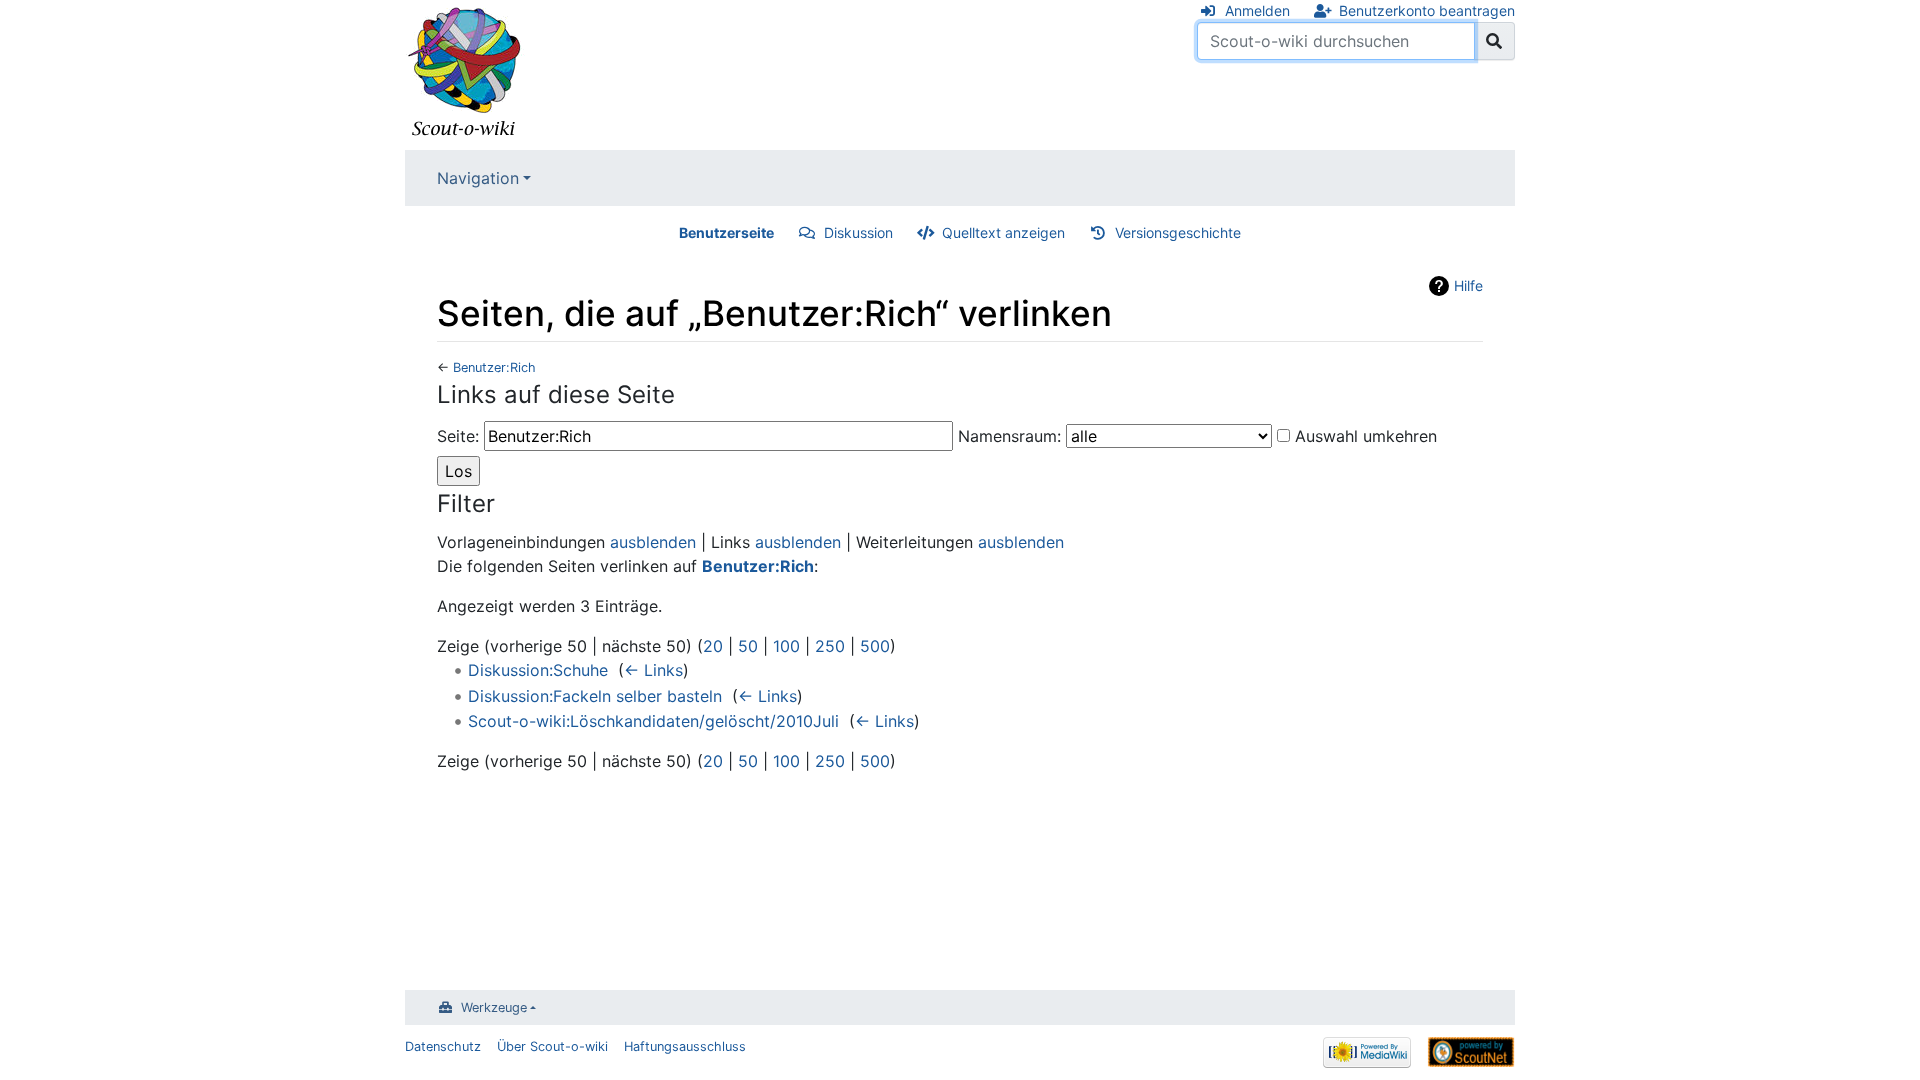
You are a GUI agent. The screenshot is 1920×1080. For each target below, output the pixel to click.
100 (786, 646)
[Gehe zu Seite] (1494, 41)
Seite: (458, 436)
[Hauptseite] (465, 73)
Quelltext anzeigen (1003, 232)
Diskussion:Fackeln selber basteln (595, 696)
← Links (653, 670)
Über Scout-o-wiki (552, 1046)
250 (830, 646)
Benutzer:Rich (494, 367)
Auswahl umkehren (1366, 436)
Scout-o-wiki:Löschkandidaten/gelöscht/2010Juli (653, 721)
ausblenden (653, 542)
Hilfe (1468, 285)
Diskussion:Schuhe (538, 670)
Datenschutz (443, 1046)
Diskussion (858, 232)
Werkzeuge (494, 1007)
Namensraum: (1009, 436)
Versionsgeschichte (1178, 232)
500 (875, 646)
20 (713, 646)
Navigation (478, 178)
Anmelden (1257, 10)
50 (748, 646)
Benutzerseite (726, 232)
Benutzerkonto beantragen (1427, 10)
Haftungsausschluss (685, 1046)
